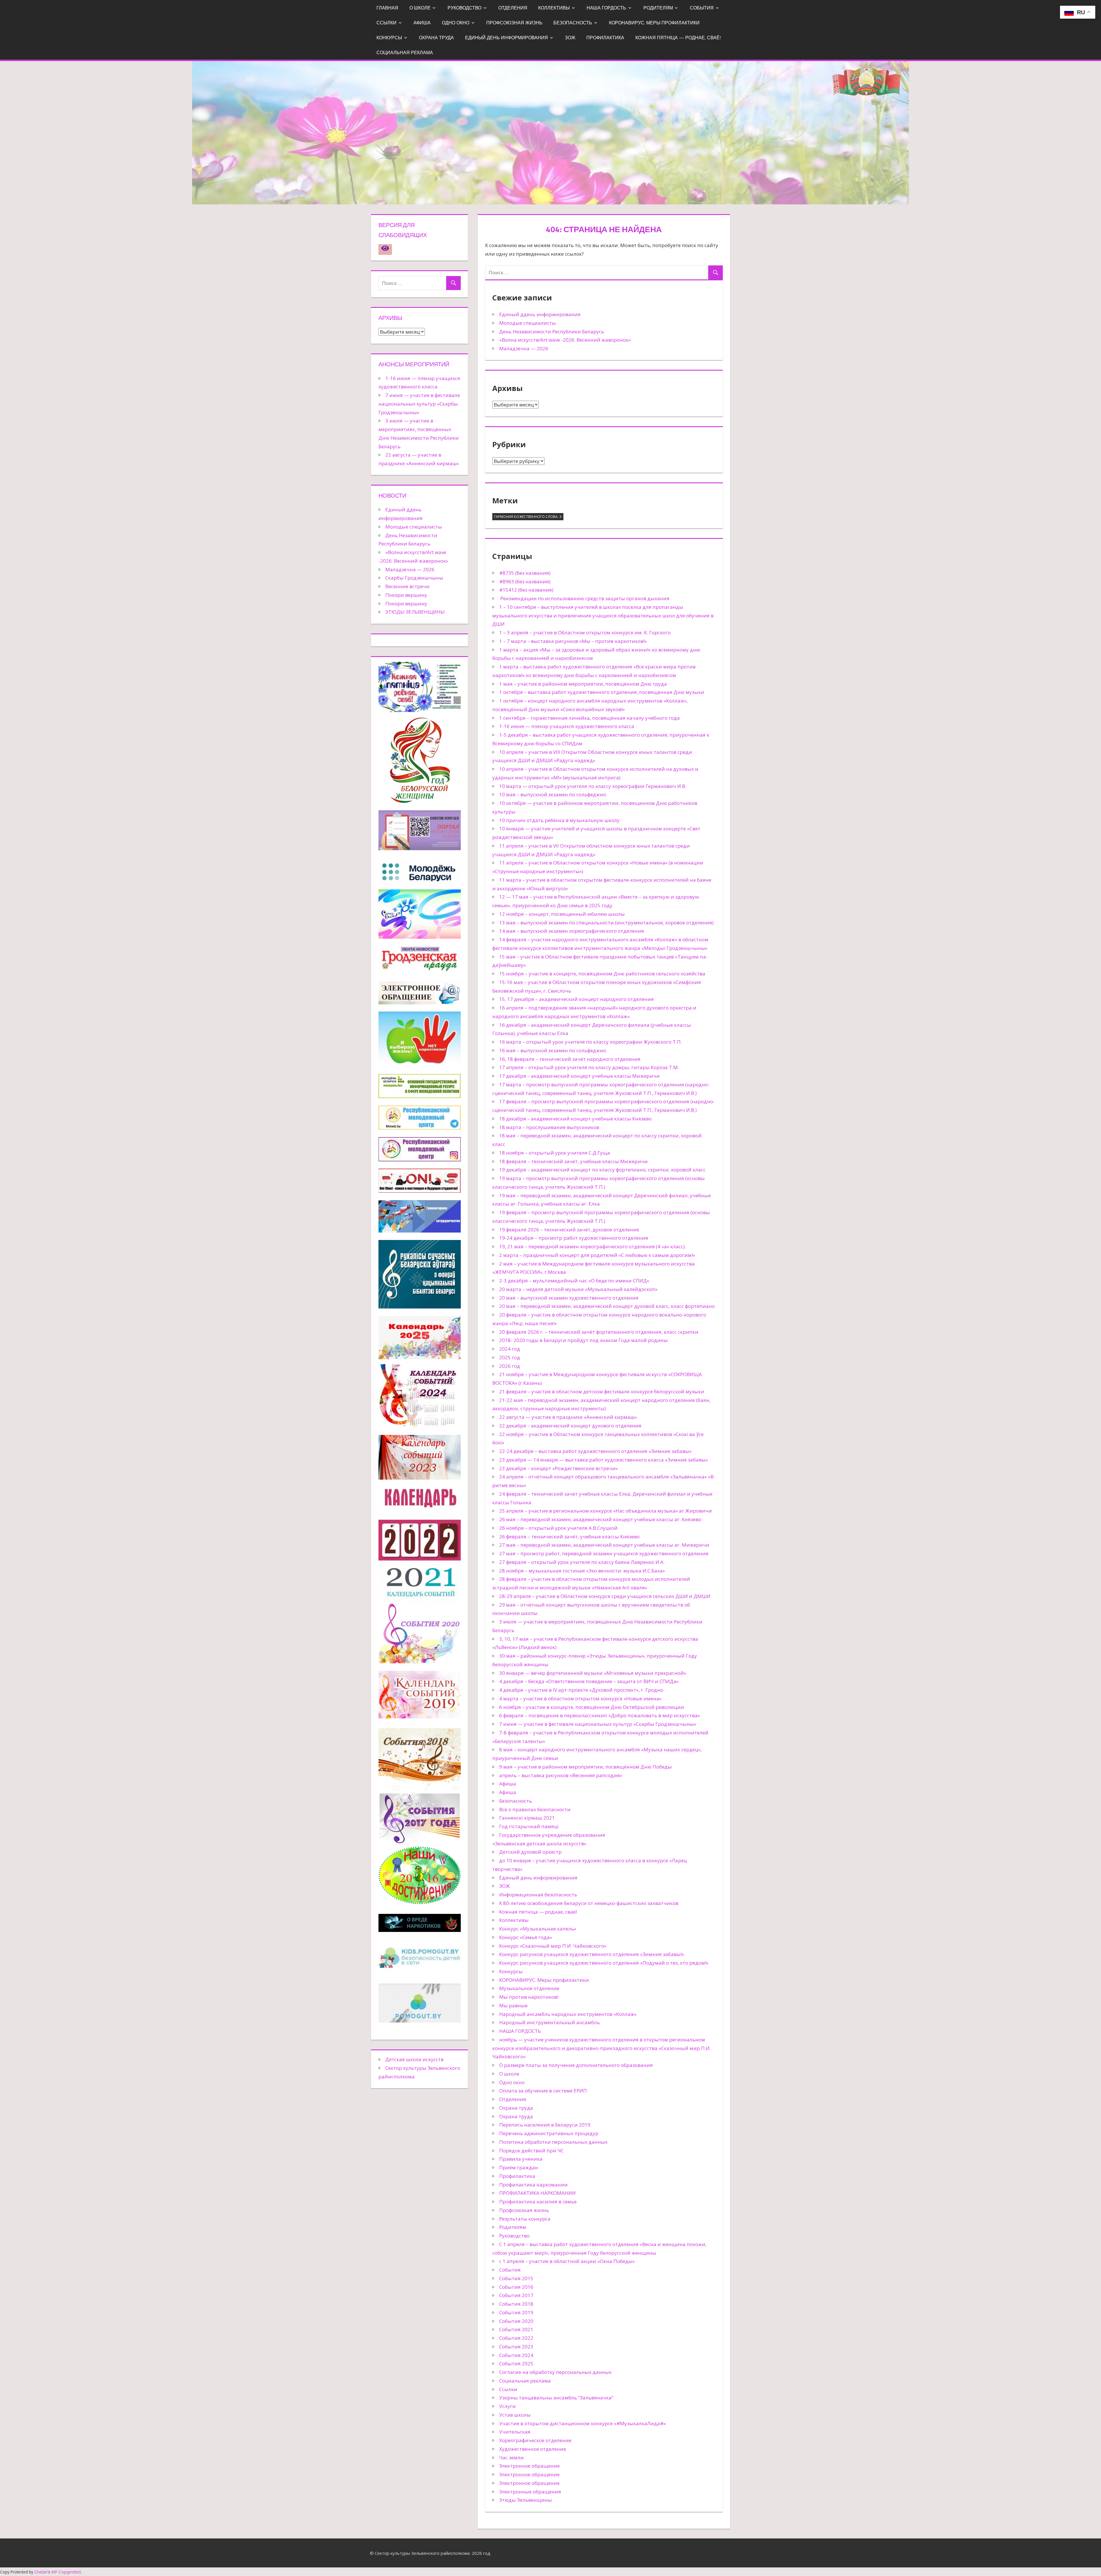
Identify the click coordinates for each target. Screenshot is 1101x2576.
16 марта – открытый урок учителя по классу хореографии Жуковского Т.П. (590, 1042)
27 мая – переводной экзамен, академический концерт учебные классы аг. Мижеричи (604, 1545)
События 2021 (516, 2329)
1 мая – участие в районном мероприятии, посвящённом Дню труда (583, 684)
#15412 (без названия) (526, 590)
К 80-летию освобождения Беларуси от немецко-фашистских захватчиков (589, 1903)
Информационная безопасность (538, 1895)
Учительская (515, 2432)
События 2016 (516, 2287)
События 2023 (516, 2347)
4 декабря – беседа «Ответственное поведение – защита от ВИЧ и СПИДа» (589, 1681)
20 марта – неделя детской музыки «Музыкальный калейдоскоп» (578, 1289)
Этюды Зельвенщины (526, 2500)
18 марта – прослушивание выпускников (549, 1127)
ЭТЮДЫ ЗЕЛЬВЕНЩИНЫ (415, 612)
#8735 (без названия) (525, 573)
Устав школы (515, 2415)
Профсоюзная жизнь (514, 23)
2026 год (510, 1366)
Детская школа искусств (414, 2059)
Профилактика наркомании (533, 2185)
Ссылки (386, 23)
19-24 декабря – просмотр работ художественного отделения (574, 1238)
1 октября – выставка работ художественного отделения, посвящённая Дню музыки (602, 692)
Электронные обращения (530, 2492)
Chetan (41, 2572)
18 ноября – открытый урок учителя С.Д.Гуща (555, 1153)
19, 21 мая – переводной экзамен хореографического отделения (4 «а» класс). (593, 1246)
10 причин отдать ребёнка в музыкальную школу (559, 820)
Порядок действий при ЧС (531, 2150)
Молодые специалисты (528, 323)
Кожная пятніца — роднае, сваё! (678, 38)
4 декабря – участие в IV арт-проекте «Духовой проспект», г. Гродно (581, 1690)
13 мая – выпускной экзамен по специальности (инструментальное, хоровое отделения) (606, 923)
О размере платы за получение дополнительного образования (576, 2065)
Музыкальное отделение (529, 1988)
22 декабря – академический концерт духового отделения (570, 1426)
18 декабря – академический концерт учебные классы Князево (575, 1119)
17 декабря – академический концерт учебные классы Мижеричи (579, 1076)
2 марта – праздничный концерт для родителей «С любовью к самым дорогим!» (597, 1255)
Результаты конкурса (525, 2219)
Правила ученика (521, 2159)
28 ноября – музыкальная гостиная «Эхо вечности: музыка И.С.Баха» (582, 1571)
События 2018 (516, 2304)
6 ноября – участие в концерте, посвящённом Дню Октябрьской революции (592, 1707)
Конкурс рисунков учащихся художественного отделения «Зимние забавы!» (592, 1954)
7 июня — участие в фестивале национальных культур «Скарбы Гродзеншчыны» (598, 1724)
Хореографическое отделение (535, 2440)
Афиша (422, 23)
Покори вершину (406, 595)
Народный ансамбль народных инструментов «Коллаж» (568, 2014)
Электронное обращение (529, 2466)
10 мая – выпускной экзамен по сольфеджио (553, 794)
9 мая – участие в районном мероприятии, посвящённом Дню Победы (585, 1767)
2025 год (510, 1357)
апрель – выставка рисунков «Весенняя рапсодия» (561, 1775)
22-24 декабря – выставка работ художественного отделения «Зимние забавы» (595, 1451)
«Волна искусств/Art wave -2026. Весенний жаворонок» (565, 340)
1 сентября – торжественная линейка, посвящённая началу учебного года (589, 718)
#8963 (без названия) (525, 581)
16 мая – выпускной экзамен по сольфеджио (553, 1050)
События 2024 (516, 2355)
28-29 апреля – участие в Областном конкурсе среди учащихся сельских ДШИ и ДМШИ (605, 1596)
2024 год (510, 1349)
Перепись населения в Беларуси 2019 (545, 2125)
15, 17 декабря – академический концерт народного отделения (576, 999)
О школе (420, 8)
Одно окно (456, 23)
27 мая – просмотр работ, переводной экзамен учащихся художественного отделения (604, 1553)
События (702, 8)
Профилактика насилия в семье (538, 2202)
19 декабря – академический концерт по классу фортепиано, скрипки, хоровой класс (602, 1170)
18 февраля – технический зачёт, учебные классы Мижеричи (573, 1161)
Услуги (507, 2406)
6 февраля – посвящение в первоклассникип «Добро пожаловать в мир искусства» (600, 1715)
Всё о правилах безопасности (535, 1809)
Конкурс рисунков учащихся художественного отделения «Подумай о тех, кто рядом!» (604, 1963)
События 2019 (516, 2312)
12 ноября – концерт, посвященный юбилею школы (562, 914)
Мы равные (513, 2005)
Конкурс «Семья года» (526, 1937)
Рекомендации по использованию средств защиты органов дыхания (584, 598)
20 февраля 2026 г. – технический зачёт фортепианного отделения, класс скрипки (599, 1332)
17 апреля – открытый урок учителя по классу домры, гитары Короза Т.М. (589, 1067)
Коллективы (554, 8)
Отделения (513, 8)
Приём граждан (519, 2167)
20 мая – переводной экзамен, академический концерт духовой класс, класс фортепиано (607, 1306)
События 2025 (516, 2363)
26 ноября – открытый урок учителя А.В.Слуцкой (558, 1528)
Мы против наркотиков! (529, 1997)
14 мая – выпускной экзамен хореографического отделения (572, 931)
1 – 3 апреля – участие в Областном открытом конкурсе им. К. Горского (585, 632)
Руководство (464, 8)
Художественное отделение (533, 2449)
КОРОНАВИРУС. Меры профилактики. (545, 1980)
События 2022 (516, 2338)
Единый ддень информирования (540, 314)
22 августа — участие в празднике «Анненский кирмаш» (568, 1417)
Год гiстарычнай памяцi (529, 1826)
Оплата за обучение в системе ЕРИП (543, 2091)
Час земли (512, 2457)
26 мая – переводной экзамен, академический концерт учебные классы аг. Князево (600, 1519)
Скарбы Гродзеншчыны (414, 578)
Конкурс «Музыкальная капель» (538, 1929)
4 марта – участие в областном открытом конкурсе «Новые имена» (580, 1698)
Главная (387, 8)
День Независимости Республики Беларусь (552, 331)
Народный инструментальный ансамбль (549, 2022)
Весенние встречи (407, 586)
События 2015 (516, 2278)
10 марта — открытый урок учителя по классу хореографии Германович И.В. (593, 786)
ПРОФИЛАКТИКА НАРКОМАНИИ (537, 2193)
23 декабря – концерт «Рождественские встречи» (559, 1468)
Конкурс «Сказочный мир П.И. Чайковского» (553, 1946)
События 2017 (516, 2295)
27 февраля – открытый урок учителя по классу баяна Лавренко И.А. (582, 1562)
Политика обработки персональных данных (553, 2142)
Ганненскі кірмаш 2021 (527, 1818)
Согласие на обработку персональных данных (555, 2372)
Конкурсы (389, 38)
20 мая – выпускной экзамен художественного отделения (569, 1298)
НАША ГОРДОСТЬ (606, 8)
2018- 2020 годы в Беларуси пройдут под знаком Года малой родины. (584, 1340)
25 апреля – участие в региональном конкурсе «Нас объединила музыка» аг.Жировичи (606, 1511)
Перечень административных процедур (549, 2133)
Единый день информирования (506, 38)
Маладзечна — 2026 (524, 348)
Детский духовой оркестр (530, 1852)
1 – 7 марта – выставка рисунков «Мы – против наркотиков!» (573, 641)
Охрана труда (436, 38)
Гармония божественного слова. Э (528, 517)
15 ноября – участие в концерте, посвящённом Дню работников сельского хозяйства (602, 974)
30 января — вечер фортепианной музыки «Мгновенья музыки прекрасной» (593, 1673)
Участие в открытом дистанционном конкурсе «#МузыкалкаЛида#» (582, 2423)
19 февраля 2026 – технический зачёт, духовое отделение (569, 1230)
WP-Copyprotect (66, 2572)
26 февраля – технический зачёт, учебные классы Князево (569, 1537)
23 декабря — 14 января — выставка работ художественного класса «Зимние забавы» (604, 1460)
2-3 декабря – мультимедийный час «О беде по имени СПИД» (574, 1281)
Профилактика (605, 38)
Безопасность (573, 23)
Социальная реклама (405, 52)
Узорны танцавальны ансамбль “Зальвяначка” (556, 2398)
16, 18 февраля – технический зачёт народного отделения (570, 1059)
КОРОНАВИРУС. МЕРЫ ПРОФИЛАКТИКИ (654, 23)
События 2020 (516, 2321)
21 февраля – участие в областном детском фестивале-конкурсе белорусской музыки (602, 1391)
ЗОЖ (570, 38)
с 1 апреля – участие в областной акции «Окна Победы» (567, 2261)
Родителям (658, 8)
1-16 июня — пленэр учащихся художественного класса (567, 726)
